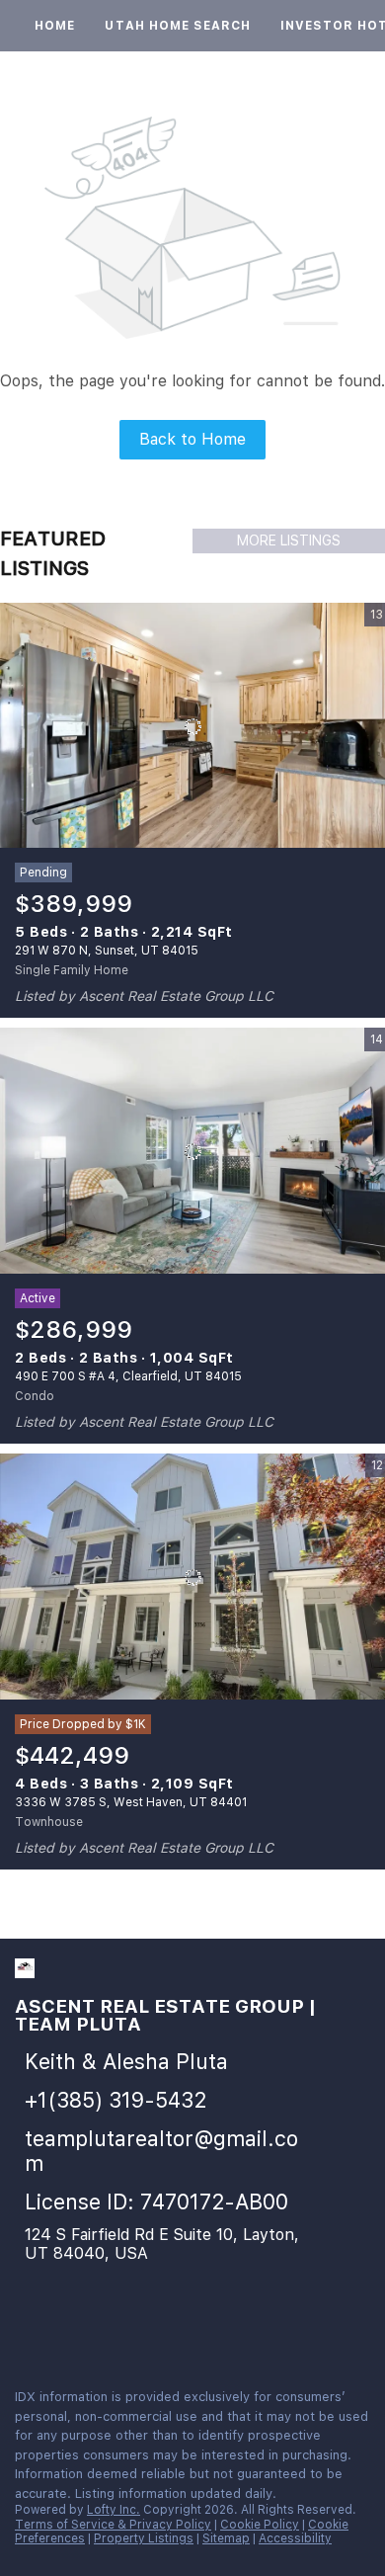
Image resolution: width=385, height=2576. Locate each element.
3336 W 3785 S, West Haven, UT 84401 (131, 1802)
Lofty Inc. (114, 2510)
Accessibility (295, 2538)
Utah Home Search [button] (178, 26)
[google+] (142, 2330)
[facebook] (24, 2330)
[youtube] (103, 2330)
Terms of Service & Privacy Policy (113, 2525)
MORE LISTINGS (289, 540)
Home (55, 26)
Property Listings (144, 2538)
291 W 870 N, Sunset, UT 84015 (107, 951)
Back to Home (192, 439)
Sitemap (226, 2538)
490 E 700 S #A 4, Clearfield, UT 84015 (128, 1376)
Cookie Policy (260, 2525)
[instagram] (63, 2330)
